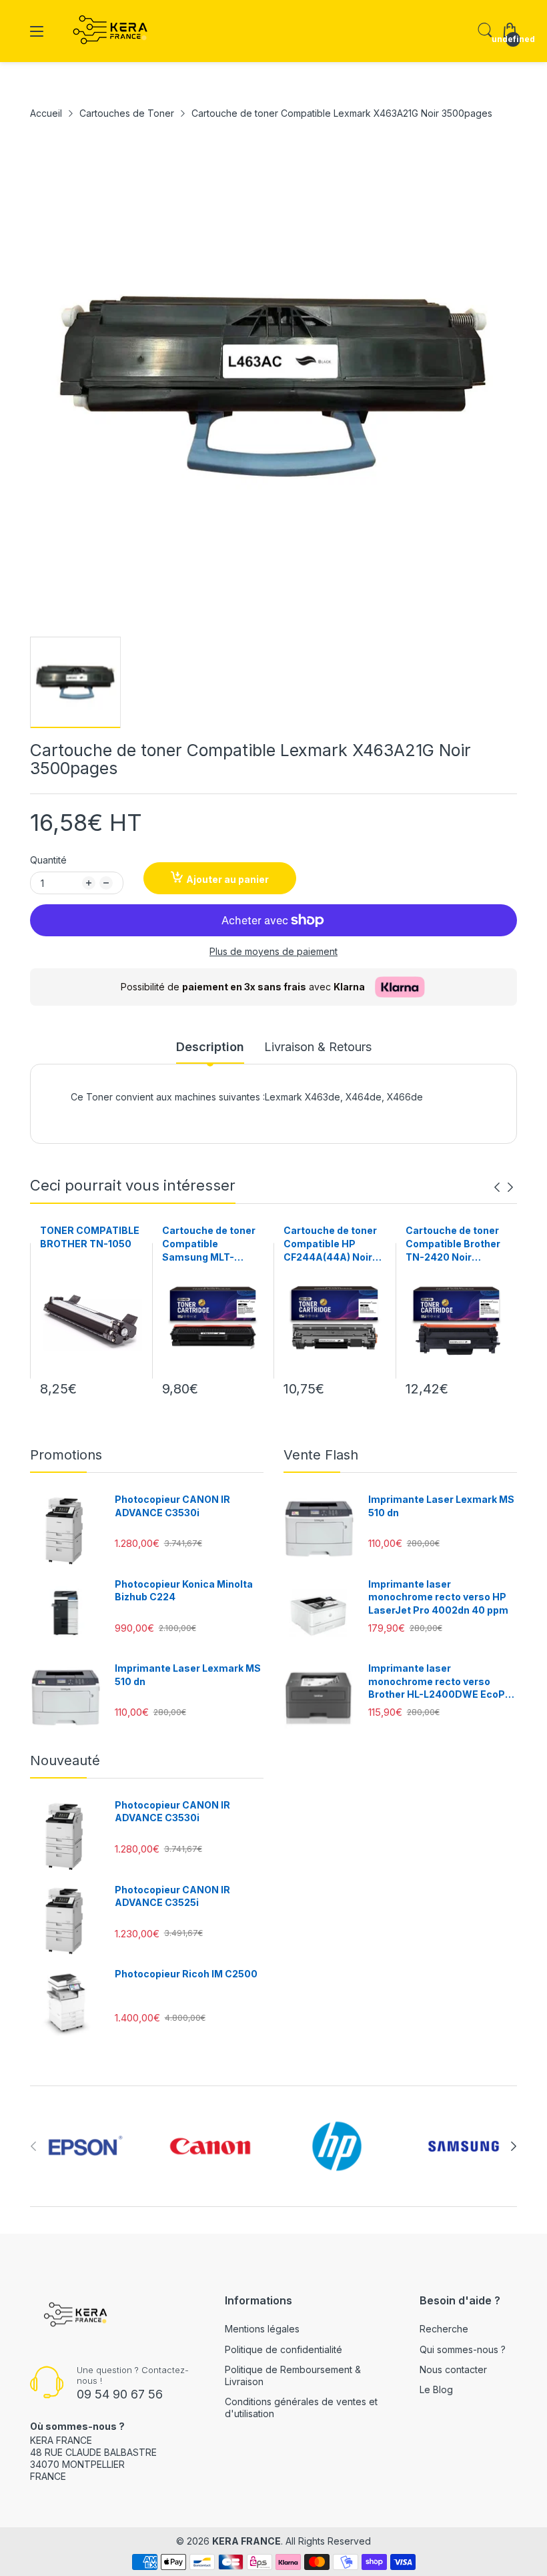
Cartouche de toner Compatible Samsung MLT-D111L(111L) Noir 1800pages (209, 1244)
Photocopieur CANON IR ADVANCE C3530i (172, 1506)
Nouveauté (65, 1760)
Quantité (48, 860)
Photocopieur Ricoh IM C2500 (186, 1974)
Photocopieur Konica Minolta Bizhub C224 (184, 1591)
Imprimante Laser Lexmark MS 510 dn (188, 1675)
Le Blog (436, 2389)
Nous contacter (453, 2369)
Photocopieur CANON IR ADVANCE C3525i (172, 1896)
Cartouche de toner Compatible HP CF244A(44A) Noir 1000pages (330, 1244)
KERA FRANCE (246, 2541)
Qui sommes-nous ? (463, 2349)
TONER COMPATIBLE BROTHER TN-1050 (90, 1237)
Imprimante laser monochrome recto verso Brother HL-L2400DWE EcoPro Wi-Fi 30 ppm (442, 1682)
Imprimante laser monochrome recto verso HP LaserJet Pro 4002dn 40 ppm (438, 1597)
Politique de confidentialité (284, 2349)
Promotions (66, 1455)
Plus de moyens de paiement (273, 951)
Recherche (444, 2329)
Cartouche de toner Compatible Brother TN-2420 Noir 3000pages (453, 1244)
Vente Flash (321, 1455)
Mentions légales (262, 2329)
